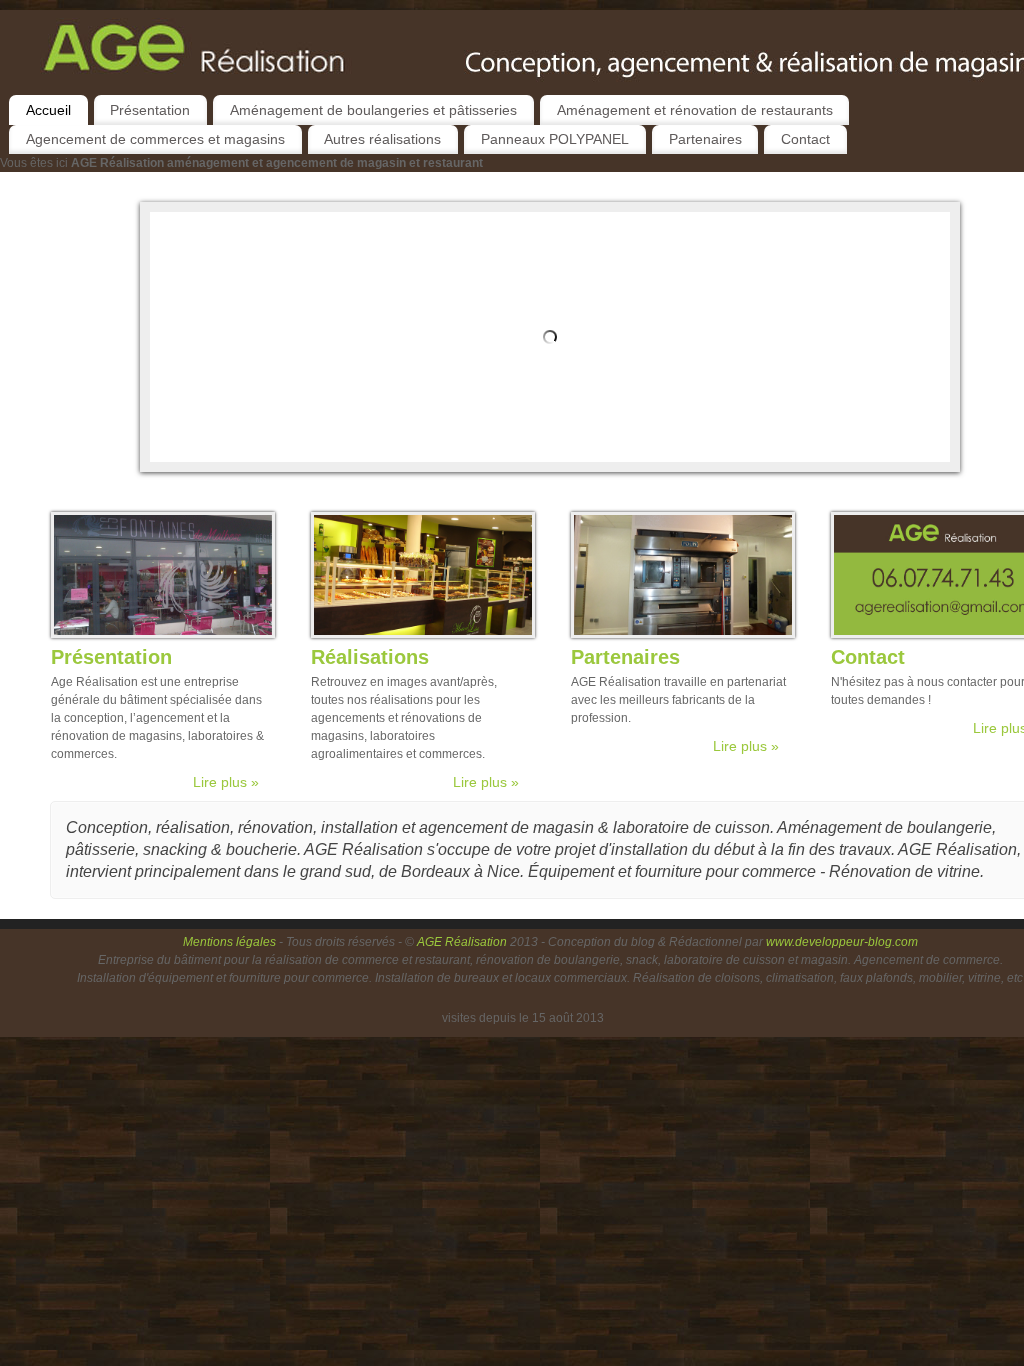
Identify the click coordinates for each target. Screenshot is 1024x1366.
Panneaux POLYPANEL (555, 139)
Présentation (150, 110)
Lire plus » (226, 782)
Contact (805, 139)
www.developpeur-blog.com (842, 942)
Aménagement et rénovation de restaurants (695, 110)
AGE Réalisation (462, 942)
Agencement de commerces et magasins (155, 139)
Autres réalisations (382, 139)
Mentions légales (231, 942)
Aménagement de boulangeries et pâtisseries (373, 110)
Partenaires (705, 139)
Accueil (48, 110)
